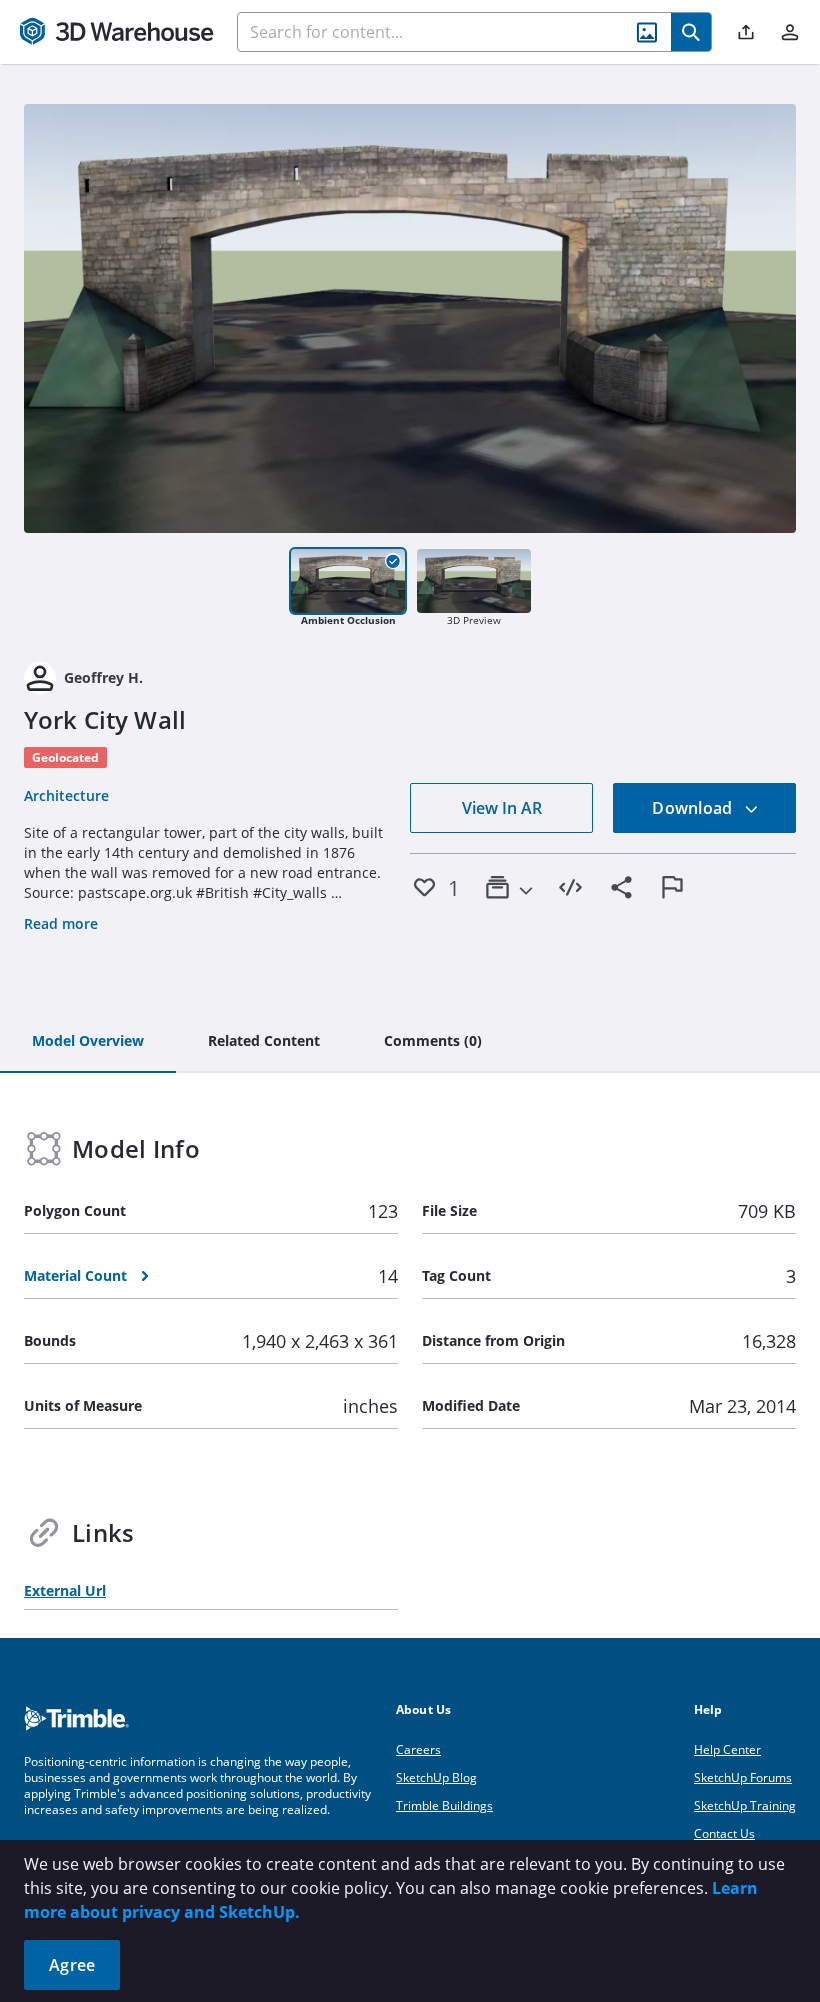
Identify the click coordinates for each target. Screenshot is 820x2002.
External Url (65, 1590)
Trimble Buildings (444, 1805)
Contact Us (724, 1833)
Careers (418, 1749)
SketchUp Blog (436, 1777)
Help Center (727, 1749)
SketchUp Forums (743, 1777)
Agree (72, 1965)
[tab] (88, 1042)
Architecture (66, 795)
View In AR (502, 808)
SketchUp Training (745, 1805)
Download (694, 808)
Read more (61, 923)
